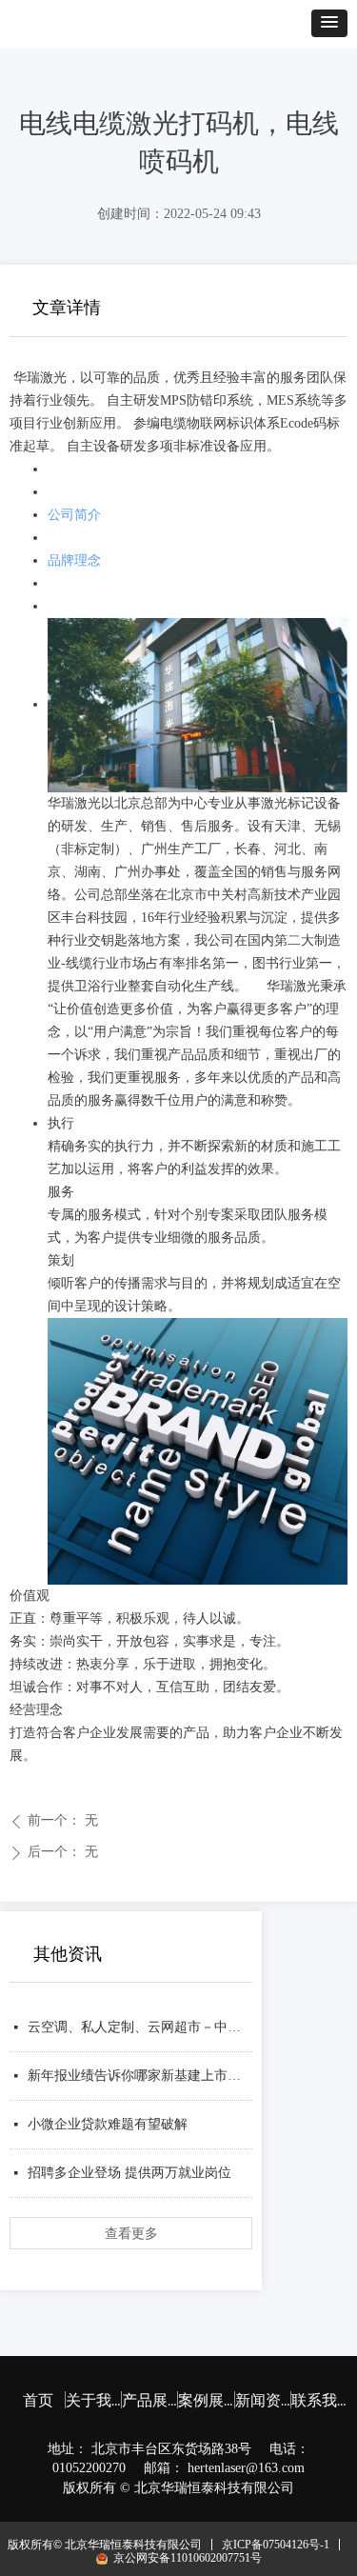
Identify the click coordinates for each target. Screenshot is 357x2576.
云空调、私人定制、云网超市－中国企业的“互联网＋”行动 (140, 2027)
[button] (329, 23)
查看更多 (131, 2233)
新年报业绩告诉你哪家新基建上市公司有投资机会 (140, 2076)
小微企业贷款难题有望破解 (108, 2124)
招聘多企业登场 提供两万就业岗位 (129, 2173)
